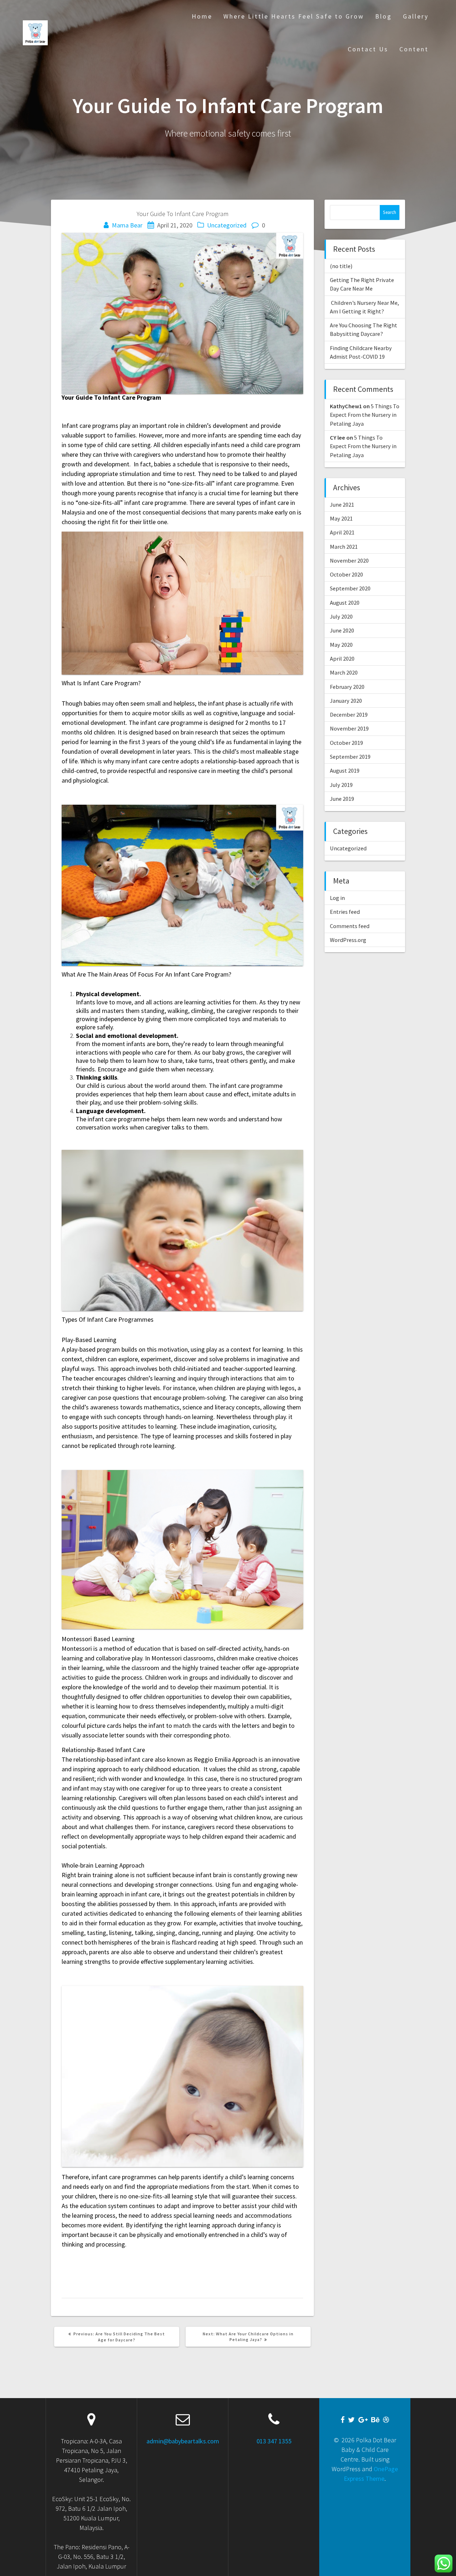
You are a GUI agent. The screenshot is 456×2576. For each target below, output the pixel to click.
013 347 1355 (274, 2441)
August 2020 (345, 603)
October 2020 (346, 574)
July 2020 (341, 616)
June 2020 (342, 630)
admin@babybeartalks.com (183, 2441)
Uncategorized (227, 225)
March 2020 (344, 672)
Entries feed (345, 912)
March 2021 (344, 547)
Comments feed (350, 926)
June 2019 (342, 799)
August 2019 (345, 770)
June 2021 (342, 505)
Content (414, 49)
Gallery (416, 16)
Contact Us (368, 49)
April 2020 (342, 659)
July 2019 (341, 785)
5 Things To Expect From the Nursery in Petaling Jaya (365, 415)
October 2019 (346, 743)
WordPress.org (348, 940)
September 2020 (350, 588)
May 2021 (341, 518)
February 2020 (347, 687)
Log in (337, 898)
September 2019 (350, 757)
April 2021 (342, 532)
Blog (384, 16)
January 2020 (346, 701)
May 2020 (341, 645)
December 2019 (349, 715)
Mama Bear (127, 225)
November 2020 (349, 560)
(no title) (341, 266)
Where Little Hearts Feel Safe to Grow (294, 16)
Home (202, 16)
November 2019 (349, 728)
